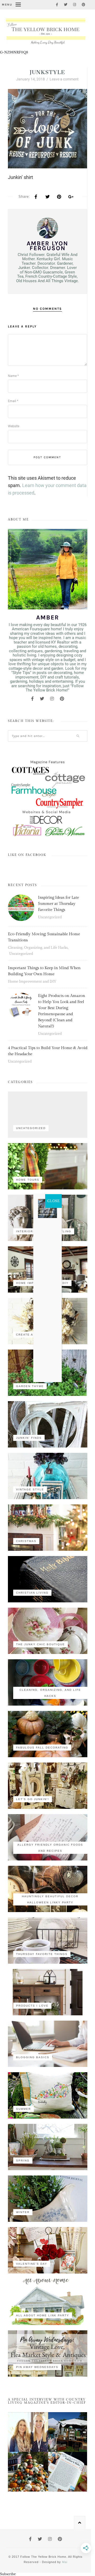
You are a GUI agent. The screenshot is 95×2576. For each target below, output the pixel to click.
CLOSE (53, 1201)
